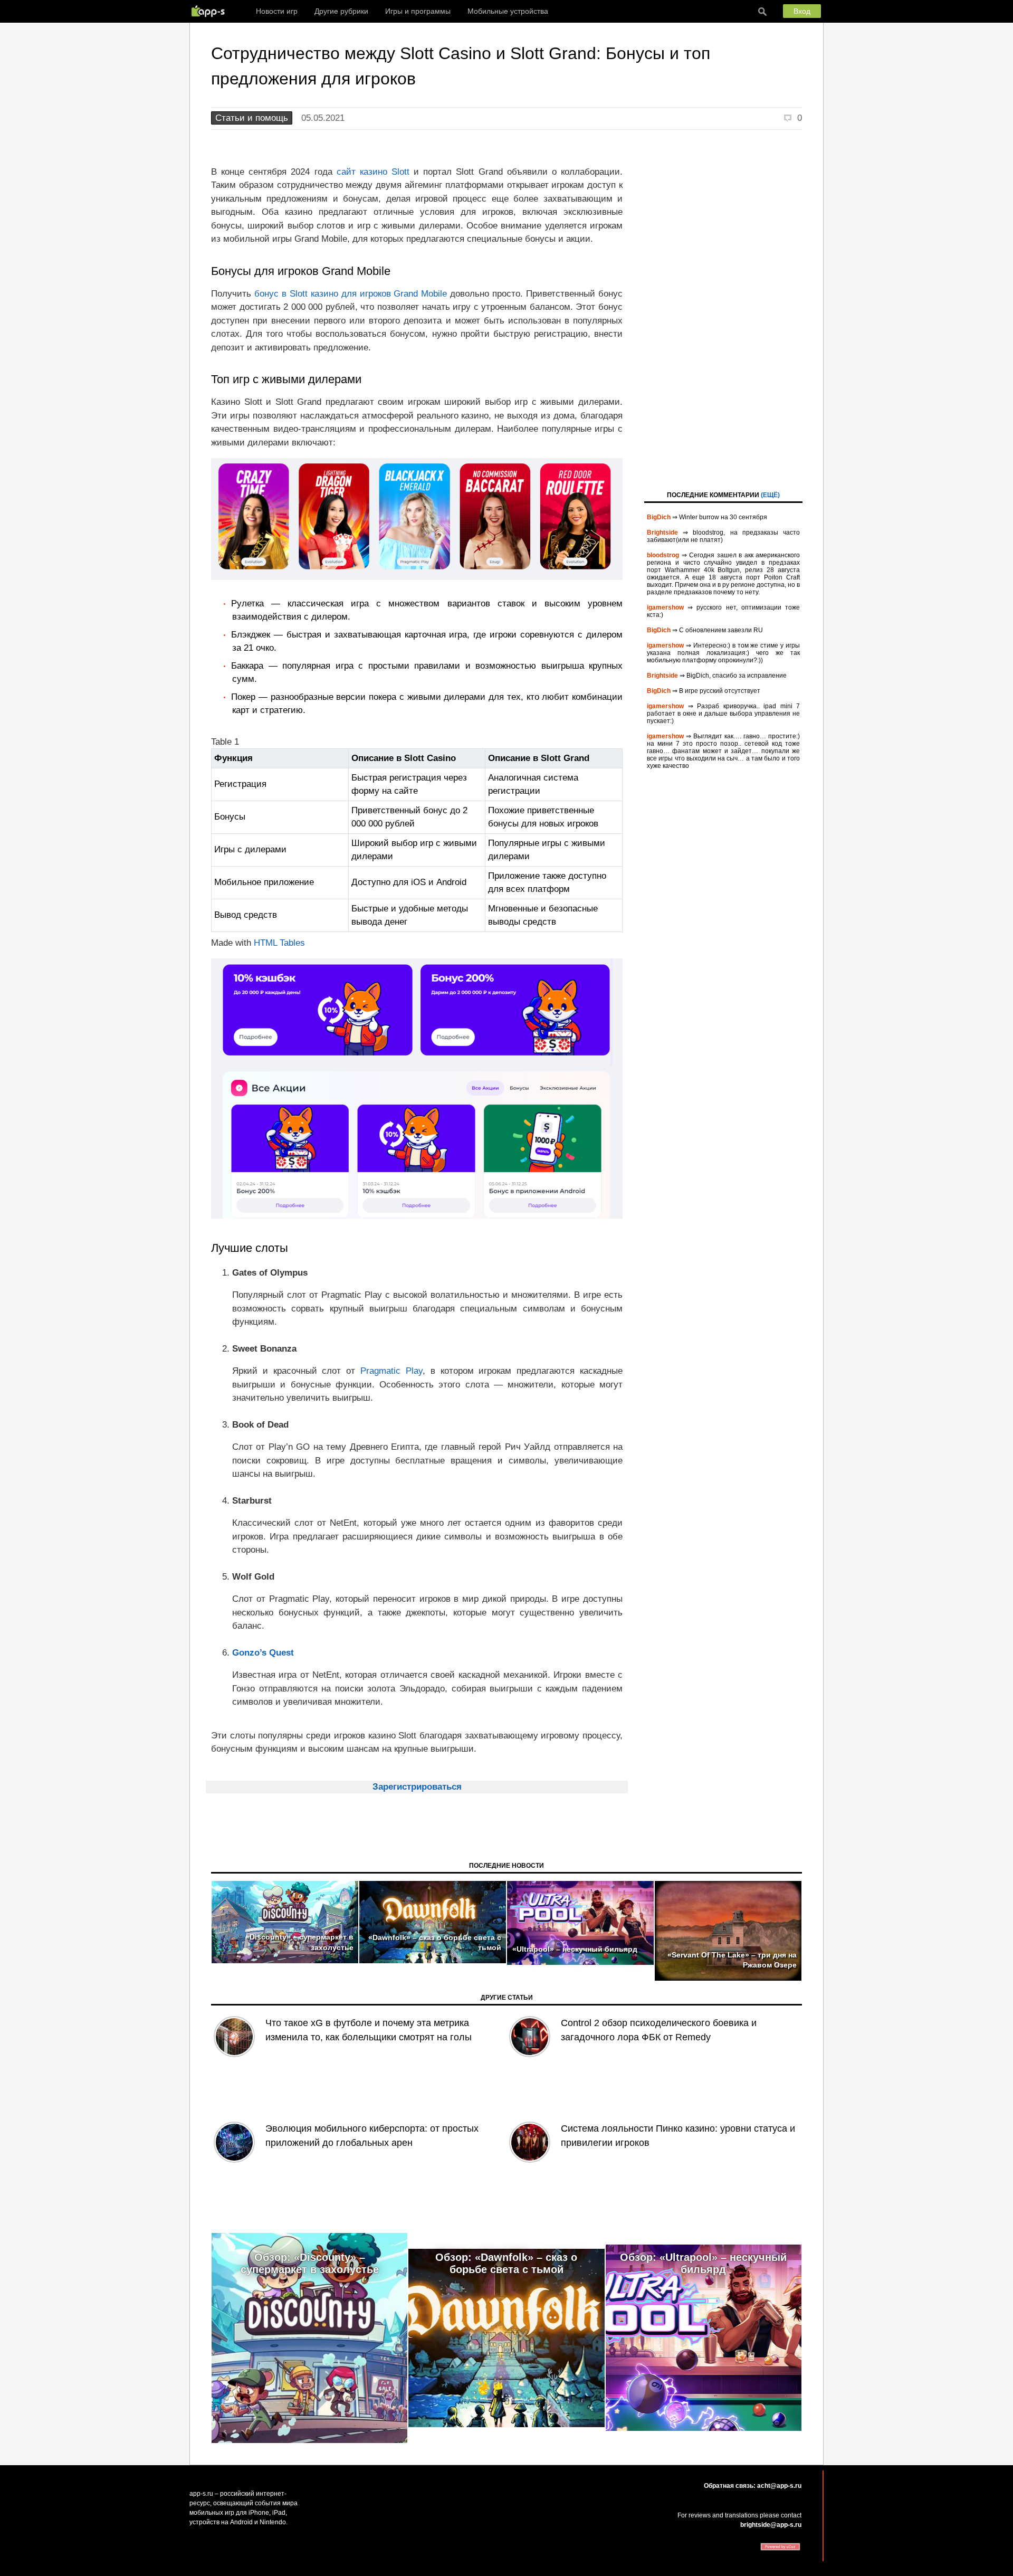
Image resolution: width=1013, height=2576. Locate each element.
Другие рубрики (341, 11)
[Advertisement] (723, 309)
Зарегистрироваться (417, 1787)
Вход (802, 11)
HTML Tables (279, 943)
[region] (417, 843)
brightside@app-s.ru (771, 2525)
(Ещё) (770, 495)
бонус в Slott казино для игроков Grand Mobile (351, 294)
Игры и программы (418, 11)
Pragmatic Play (391, 1371)
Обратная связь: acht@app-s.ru (753, 2486)
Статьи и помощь (252, 118)
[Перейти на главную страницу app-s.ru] (211, 11)
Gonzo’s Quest (263, 1653)
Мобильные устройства (508, 11)
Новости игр (277, 11)
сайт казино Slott (373, 172)
